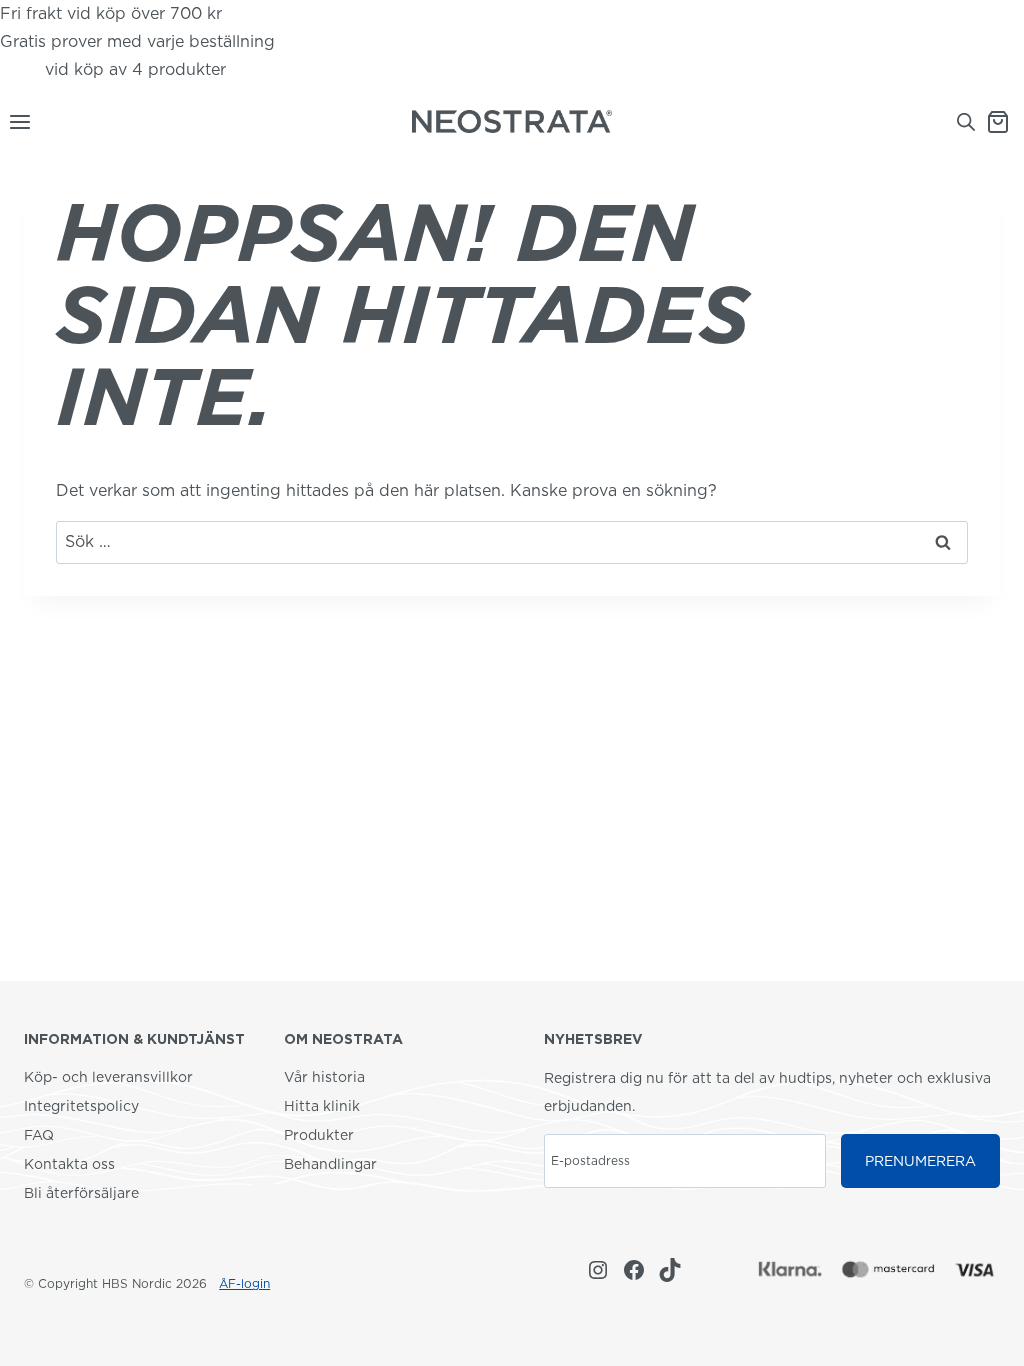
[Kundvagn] (1005, 122)
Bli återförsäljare (81, 1193)
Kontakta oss (69, 1164)
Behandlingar (330, 1164)
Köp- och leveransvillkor (108, 1077)
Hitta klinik (322, 1106)
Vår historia (324, 1077)
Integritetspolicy (81, 1106)
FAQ (39, 1135)
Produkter (319, 1135)
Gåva (20, 69)
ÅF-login (244, 1283)
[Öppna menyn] (16, 122)
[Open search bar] (966, 122)
